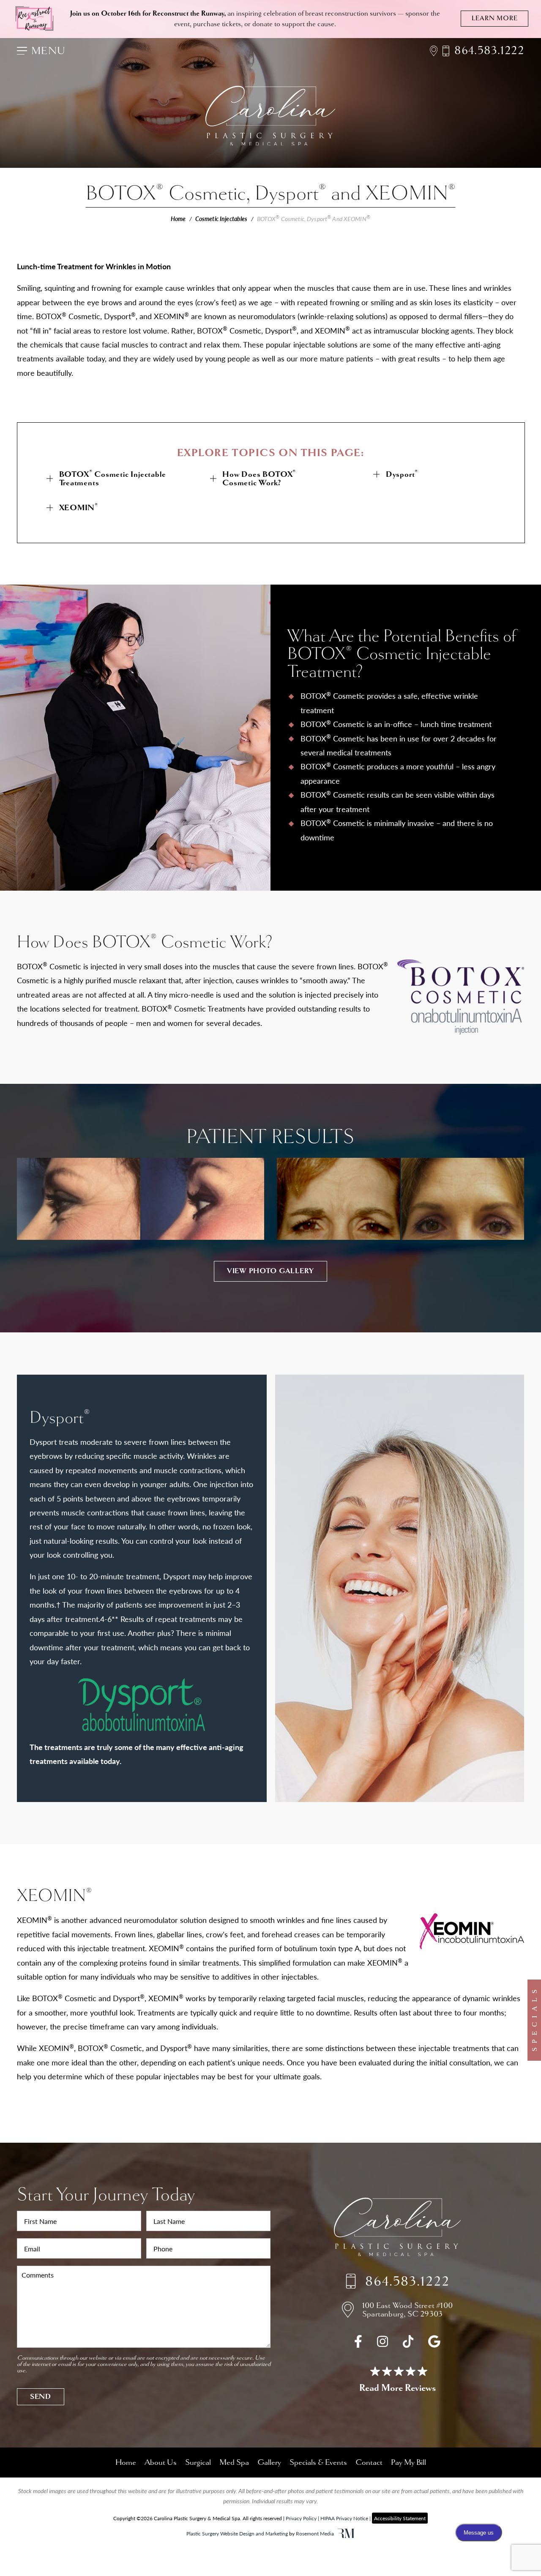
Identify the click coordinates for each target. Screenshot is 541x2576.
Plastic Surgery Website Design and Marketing (237, 2533)
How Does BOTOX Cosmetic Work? (259, 478)
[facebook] (358, 2344)
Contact (369, 2462)
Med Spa (234, 2462)
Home (178, 219)
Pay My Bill (408, 2462)
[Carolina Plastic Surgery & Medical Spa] (397, 2229)
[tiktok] (408, 2344)
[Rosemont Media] (346, 2534)
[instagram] (383, 2344)
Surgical (198, 2462)
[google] (434, 2344)
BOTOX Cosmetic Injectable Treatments (113, 478)
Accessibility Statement (400, 2518)
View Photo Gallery (270, 1271)
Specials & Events (318, 2462)
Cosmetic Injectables (221, 219)
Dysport (402, 474)
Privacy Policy (301, 2518)
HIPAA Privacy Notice (344, 2518)
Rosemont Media (315, 2533)
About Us (161, 2462)
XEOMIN (79, 507)
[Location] (436, 51)
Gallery (269, 2462)
